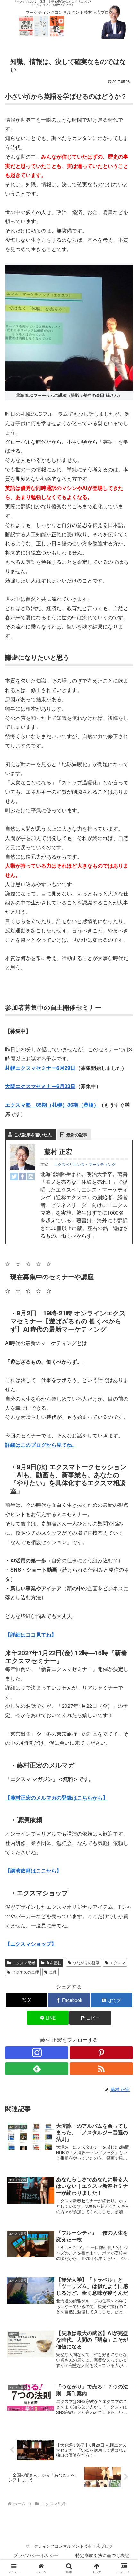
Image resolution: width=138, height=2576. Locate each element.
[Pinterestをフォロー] (101, 2053)
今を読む (54, 1963)
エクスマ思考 (24, 1963)
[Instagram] (31, 1176)
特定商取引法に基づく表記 (102, 2555)
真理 (53, 1972)
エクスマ (117, 1963)
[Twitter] (14, 1176)
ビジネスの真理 (25, 1972)
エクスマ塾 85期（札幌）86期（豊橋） (52, 1105)
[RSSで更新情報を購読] (101, 2069)
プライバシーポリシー (36, 2555)
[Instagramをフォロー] (37, 2053)
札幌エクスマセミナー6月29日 (40, 1068)
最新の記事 (77, 1135)
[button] (90, 2018)
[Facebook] (22, 1176)
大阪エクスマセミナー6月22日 (40, 1086)
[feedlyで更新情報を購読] (37, 2069)
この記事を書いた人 (33, 1135)
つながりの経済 (86, 1963)
